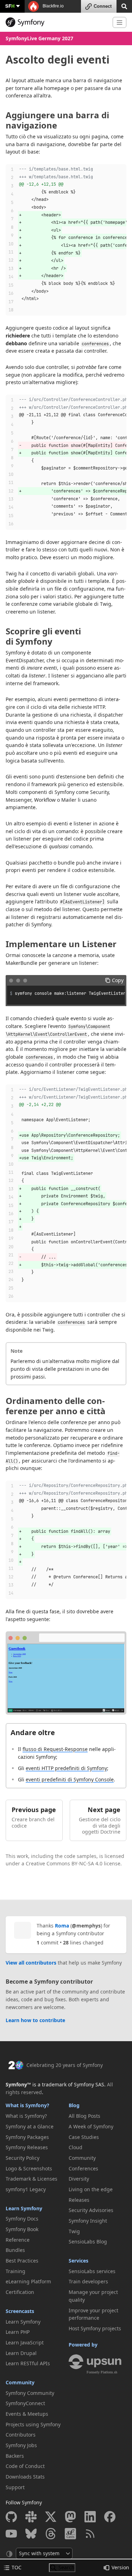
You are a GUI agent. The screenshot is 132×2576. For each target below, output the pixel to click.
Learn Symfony (24, 2208)
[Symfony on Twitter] (51, 2517)
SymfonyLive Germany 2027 (39, 38)
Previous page (34, 1810)
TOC (17, 2567)
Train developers (88, 2281)
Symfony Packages (27, 2137)
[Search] (124, 6)
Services (78, 2261)
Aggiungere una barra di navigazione (57, 120)
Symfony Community (30, 2393)
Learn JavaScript (25, 2342)
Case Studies (84, 2137)
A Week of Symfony (91, 2126)
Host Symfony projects (95, 2328)
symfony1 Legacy (26, 2189)
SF (10, 6)
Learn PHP (18, 2332)
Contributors (21, 2435)
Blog (74, 2105)
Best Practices (22, 2261)
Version (120, 2567)
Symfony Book (22, 2229)
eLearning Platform (28, 2281)
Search (67, 2567)
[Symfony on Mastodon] (70, 2517)
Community (20, 2382)
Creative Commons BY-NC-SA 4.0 (64, 1863)
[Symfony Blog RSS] (90, 2534)
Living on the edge (91, 2189)
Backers (15, 2456)
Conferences (83, 2168)
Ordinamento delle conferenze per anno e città (56, 1406)
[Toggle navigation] (120, 22)
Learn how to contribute (35, 2020)
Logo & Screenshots (29, 2168)
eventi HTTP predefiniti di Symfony (66, 1768)
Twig (74, 2231)
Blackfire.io (53, 6)
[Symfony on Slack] (31, 2517)
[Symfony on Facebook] (110, 2517)
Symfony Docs (22, 2219)
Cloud (76, 2147)
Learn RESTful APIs (28, 2363)
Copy (118, 980)
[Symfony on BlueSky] (31, 2534)
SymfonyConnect (25, 2403)
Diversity (79, 2179)
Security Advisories (91, 2210)
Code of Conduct (25, 2466)
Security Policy (23, 2158)
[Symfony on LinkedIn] (90, 2517)
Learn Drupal (21, 2353)
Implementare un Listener (61, 944)
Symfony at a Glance (30, 2126)
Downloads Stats (25, 2477)
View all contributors (31, 1963)
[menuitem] (35, 2116)
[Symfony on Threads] (51, 2534)
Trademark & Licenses (32, 2179)
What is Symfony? (27, 2105)
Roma (62, 1926)
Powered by (83, 2345)
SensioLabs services (92, 2271)
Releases (79, 2200)
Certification (20, 2292)
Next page (104, 1810)
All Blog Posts (84, 2116)
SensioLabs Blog (88, 2242)
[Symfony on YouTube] (11, 2534)
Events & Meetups (27, 2414)
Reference (18, 2240)
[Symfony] (56, 22)
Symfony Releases (27, 2147)
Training (15, 2271)
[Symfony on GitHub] (11, 2517)
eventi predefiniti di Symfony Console (70, 1779)
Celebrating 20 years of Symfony (65, 2065)
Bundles (15, 2250)
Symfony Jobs (21, 2445)
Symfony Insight (88, 2221)
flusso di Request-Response (55, 1749)
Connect (103, 6)
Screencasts (20, 2311)
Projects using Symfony (33, 2424)
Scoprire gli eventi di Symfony (43, 636)
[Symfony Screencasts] (70, 2534)
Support (15, 2487)
